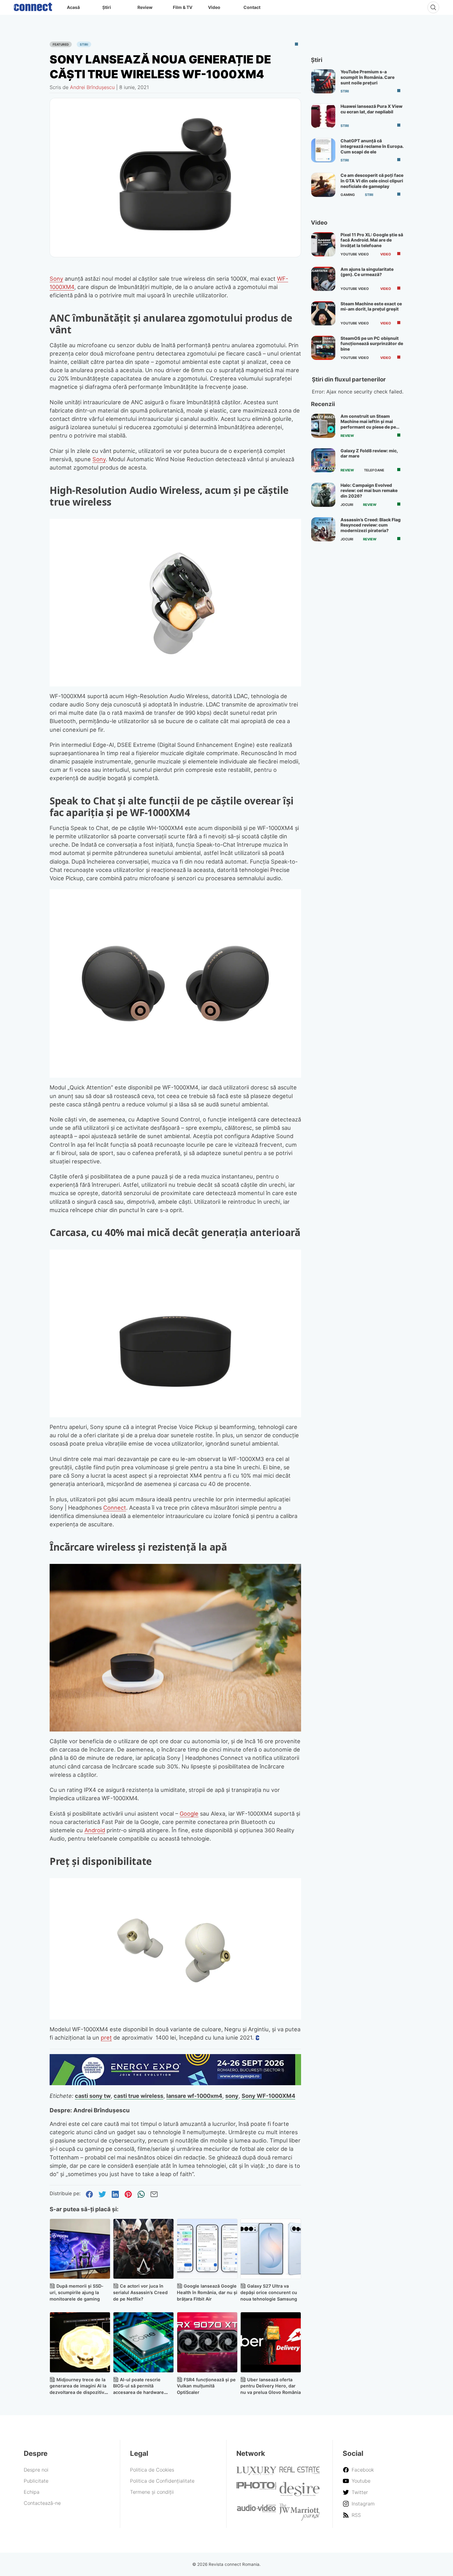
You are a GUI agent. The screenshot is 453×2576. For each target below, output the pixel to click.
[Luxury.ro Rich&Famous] (256, 2473)
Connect (115, 1508)
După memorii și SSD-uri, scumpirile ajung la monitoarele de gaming (77, 2292)
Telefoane (374, 470)
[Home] (33, 6)
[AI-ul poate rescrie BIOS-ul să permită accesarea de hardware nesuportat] (143, 2342)
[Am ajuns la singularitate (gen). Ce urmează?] (323, 279)
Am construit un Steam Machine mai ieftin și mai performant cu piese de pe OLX (368, 424)
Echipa (32, 2492)
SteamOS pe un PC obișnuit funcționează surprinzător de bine (372, 344)
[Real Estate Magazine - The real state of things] (300, 2472)
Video (214, 7)
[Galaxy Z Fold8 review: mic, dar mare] (323, 460)
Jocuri (347, 505)
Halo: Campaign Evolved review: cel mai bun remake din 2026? (369, 490)
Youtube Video (355, 254)
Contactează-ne (42, 2503)
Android (95, 1830)
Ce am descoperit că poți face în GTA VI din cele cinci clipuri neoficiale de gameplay (372, 181)
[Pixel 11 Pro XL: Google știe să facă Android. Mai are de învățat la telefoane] (323, 244)
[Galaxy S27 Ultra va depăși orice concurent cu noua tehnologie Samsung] (271, 2249)
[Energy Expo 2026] (175, 2083)
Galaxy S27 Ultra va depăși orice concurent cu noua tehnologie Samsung (269, 2292)
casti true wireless (139, 2096)
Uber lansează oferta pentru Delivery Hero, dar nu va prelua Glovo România (271, 2386)
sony (232, 2096)
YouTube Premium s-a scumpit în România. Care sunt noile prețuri (367, 77)
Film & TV (183, 7)
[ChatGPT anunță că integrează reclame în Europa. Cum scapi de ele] (323, 150)
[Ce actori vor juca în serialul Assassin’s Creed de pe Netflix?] (143, 2249)
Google (189, 1813)
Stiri (84, 44)
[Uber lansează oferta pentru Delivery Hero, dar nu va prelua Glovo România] (271, 2342)
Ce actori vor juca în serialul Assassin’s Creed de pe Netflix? (140, 2292)
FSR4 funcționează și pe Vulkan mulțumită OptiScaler (206, 2386)
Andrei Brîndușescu (92, 87)
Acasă (73, 7)
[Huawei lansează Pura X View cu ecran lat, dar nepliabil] (323, 116)
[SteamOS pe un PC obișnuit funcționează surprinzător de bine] (323, 348)
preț (106, 2037)
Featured (61, 44)
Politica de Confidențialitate (162, 2481)
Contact (252, 7)
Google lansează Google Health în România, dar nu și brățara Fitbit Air (207, 2292)
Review (145, 7)
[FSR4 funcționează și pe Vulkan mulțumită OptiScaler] (207, 2342)
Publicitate (36, 2481)
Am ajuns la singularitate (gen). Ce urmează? (367, 272)
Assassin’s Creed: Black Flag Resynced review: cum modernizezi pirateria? (371, 525)
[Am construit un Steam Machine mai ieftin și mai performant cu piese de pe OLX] (323, 426)
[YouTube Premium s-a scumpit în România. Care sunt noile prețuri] (323, 81)
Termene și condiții (152, 2492)
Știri (107, 7)
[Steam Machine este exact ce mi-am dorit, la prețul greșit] (323, 313)
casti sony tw (93, 2096)
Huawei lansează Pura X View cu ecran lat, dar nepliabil (371, 109)
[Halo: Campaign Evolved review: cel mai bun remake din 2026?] (323, 495)
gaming (348, 195)
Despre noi (36, 2470)
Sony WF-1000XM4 (268, 2096)
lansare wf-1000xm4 (194, 2096)
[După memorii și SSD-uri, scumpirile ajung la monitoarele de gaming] (80, 2249)
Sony (56, 279)
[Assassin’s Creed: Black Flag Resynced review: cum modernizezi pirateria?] (323, 529)
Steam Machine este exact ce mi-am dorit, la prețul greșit (371, 306)
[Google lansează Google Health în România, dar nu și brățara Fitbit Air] (207, 2249)
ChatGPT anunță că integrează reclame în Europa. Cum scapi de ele (372, 146)
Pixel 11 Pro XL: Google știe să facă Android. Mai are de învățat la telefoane (372, 240)
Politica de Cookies (152, 2470)
